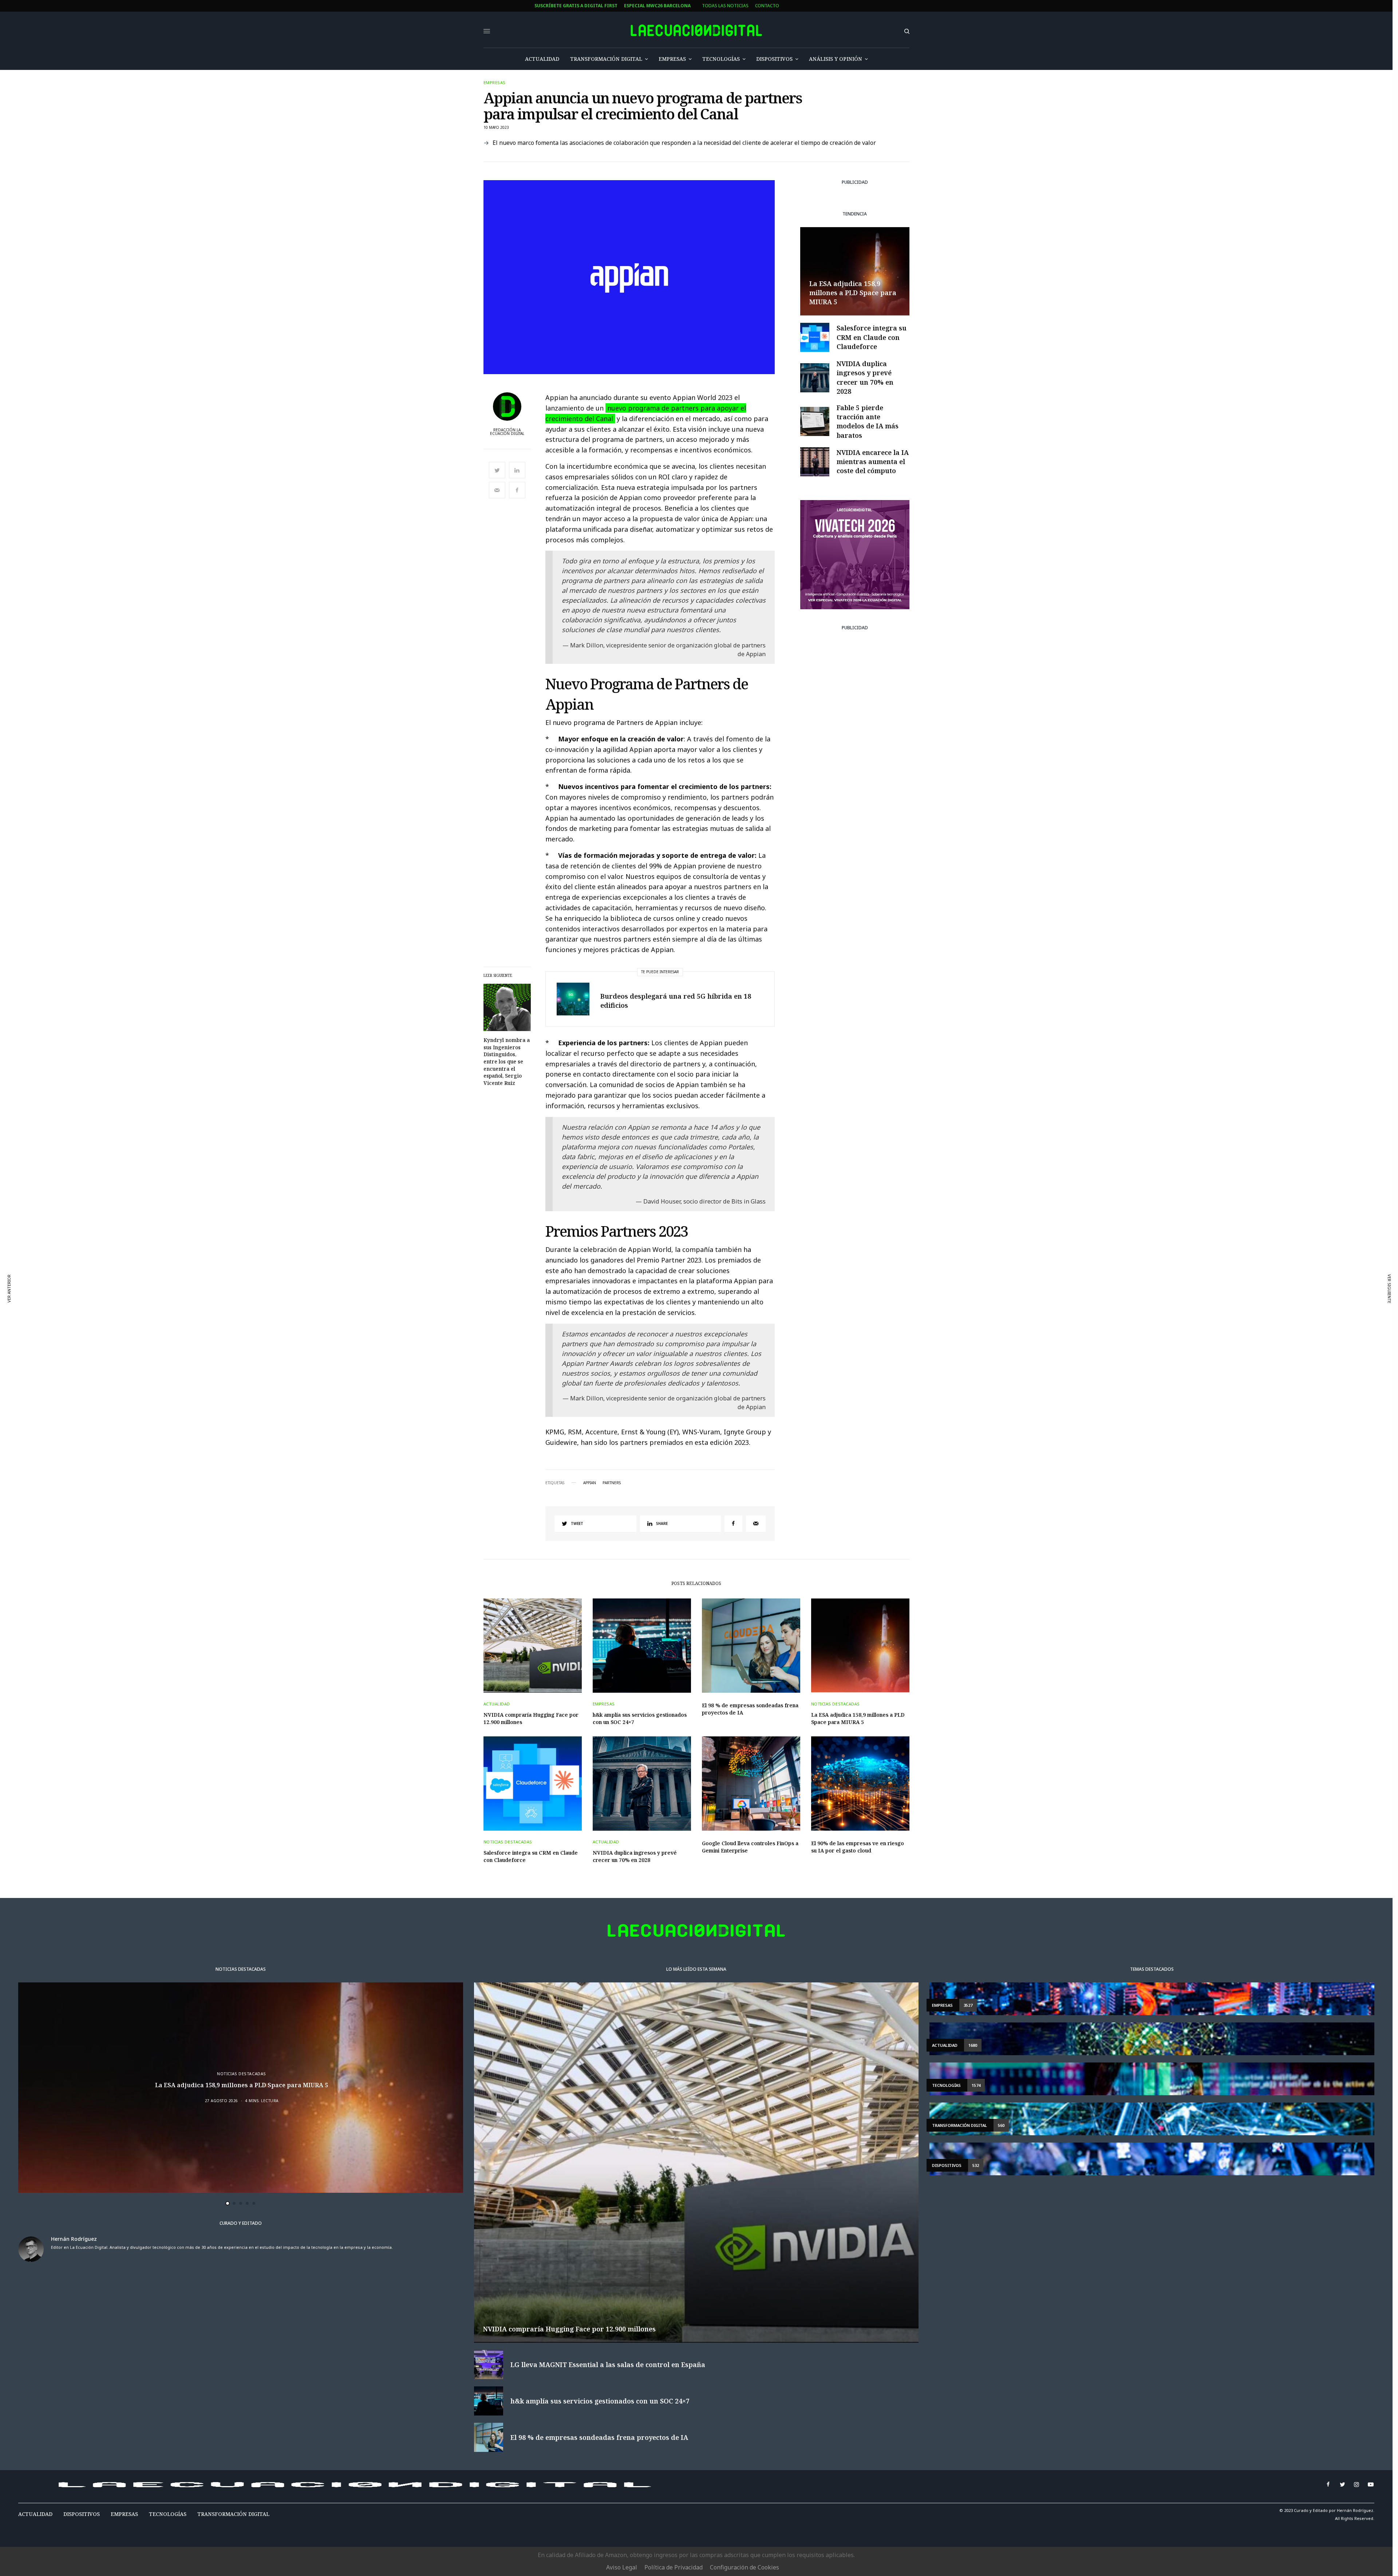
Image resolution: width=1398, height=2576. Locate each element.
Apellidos (449, 1305)
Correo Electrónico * (464, 1250)
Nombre (447, 1278)
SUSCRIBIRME (463, 1355)
